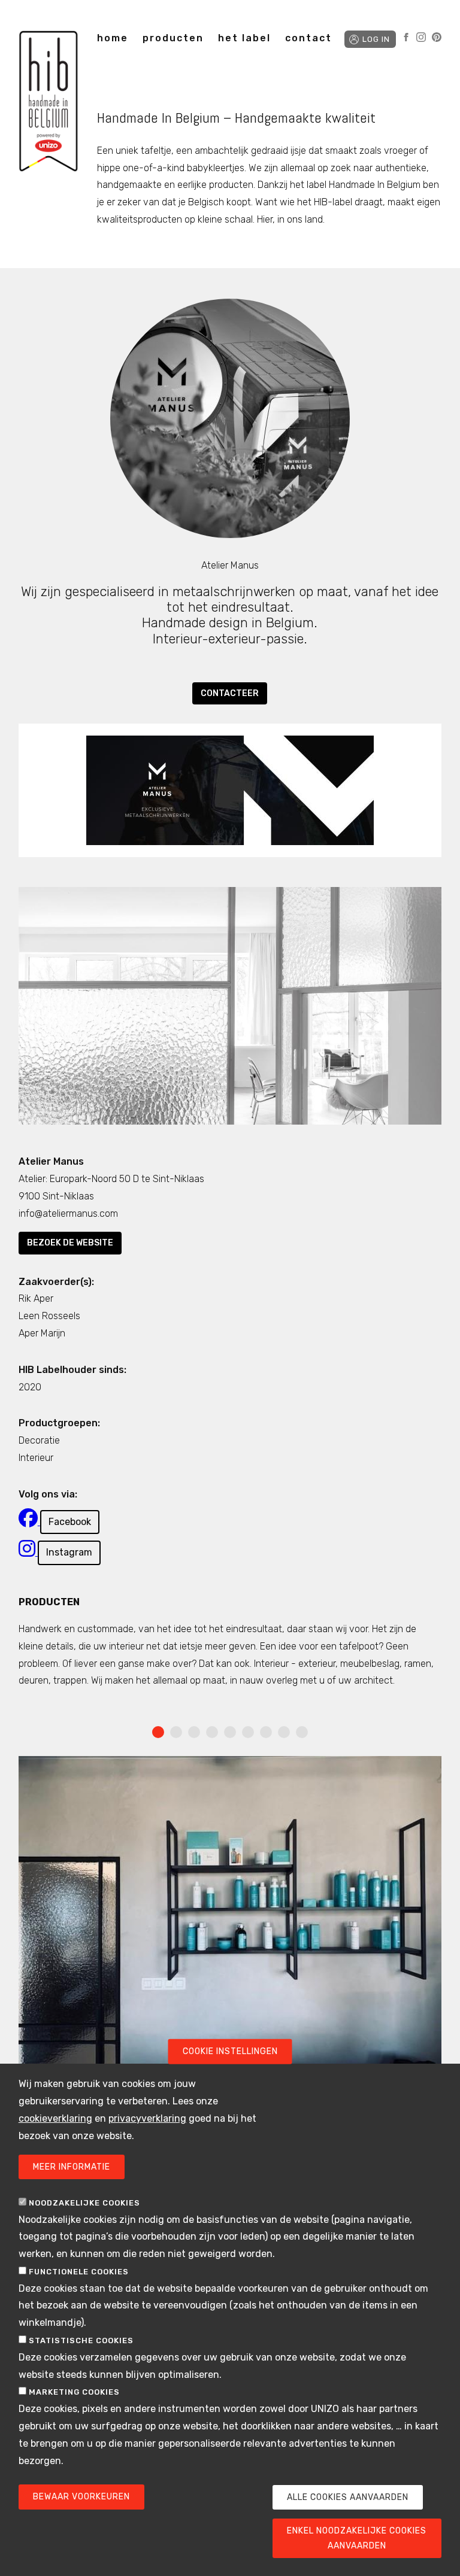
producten (173, 38)
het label (244, 38)
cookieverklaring (55, 2118)
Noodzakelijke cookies (84, 2203)
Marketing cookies (74, 2392)
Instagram (421, 37)
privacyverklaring (147, 2118)
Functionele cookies (79, 2272)
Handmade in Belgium (49, 103)
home (113, 38)
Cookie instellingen (230, 2051)
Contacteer (230, 693)
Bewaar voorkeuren (81, 2497)
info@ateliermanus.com (68, 1213)
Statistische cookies (81, 2340)
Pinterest (437, 37)
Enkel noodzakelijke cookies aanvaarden (357, 2538)
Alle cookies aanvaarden (348, 2497)
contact (308, 38)
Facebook (406, 37)
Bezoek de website (70, 1243)
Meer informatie (72, 2167)
